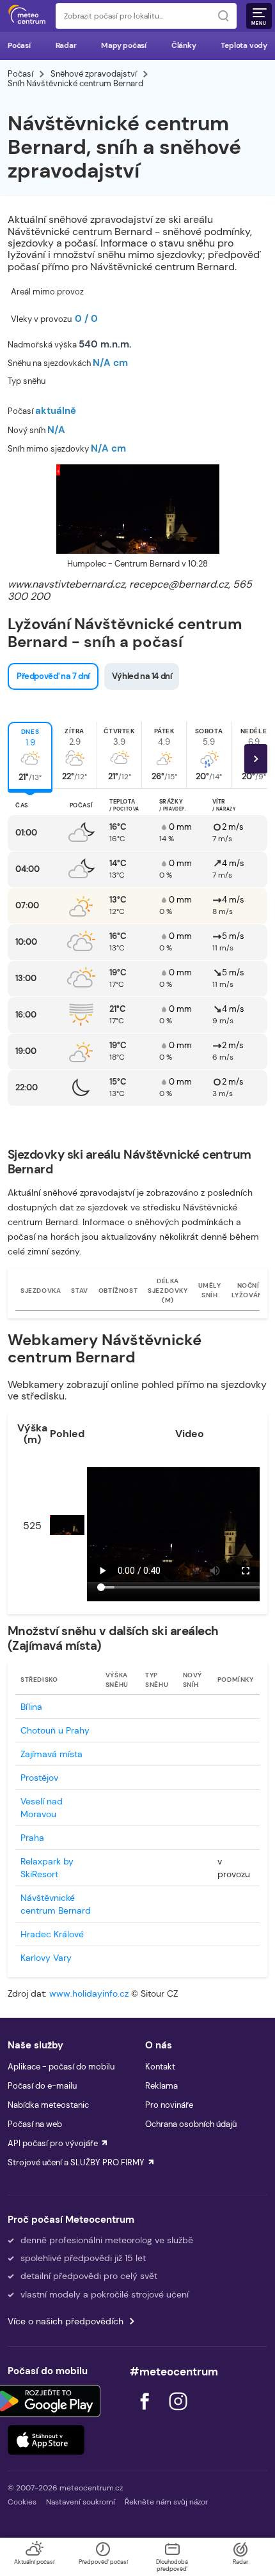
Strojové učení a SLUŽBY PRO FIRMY (76, 2162)
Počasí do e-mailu (42, 2086)
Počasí (19, 45)
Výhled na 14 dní (142, 676)
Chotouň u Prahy (55, 1730)
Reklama (161, 2086)
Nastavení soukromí (81, 2502)
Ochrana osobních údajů (191, 2124)
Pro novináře (169, 2105)
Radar (66, 45)
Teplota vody (244, 45)
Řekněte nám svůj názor (166, 2502)
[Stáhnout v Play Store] (46, 2401)
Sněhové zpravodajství (94, 74)
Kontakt (160, 2067)
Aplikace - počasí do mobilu (61, 2067)
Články (184, 45)
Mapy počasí (124, 45)
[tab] (30, 755)
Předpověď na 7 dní (53, 676)
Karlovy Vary (46, 1958)
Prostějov (39, 1778)
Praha (32, 1838)
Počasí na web (35, 2124)
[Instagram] (178, 2413)
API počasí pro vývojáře (53, 2143)
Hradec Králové (52, 1934)
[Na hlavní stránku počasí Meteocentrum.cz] (27, 16)
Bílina (31, 1707)
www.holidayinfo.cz (89, 1993)
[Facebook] (146, 2413)
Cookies (22, 2502)
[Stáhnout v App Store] (46, 2440)
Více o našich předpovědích (66, 2321)
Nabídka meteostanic (48, 2105)
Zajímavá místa (51, 1754)
